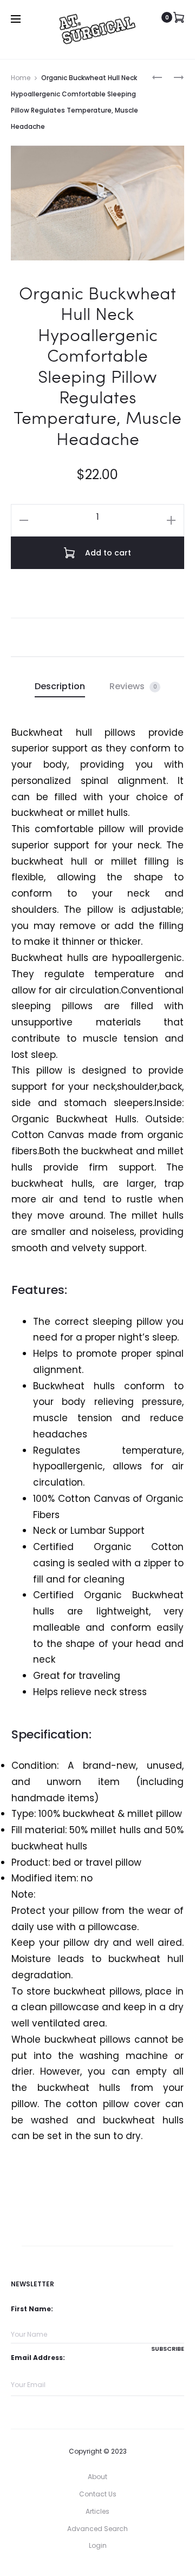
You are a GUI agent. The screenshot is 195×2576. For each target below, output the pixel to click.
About (97, 2477)
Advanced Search (97, 2529)
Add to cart (107, 553)
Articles (97, 2511)
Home (21, 78)
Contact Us (98, 2494)
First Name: (32, 2309)
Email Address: (38, 2358)
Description (60, 686)
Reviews (133, 686)
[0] (179, 17)
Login (98, 2545)
